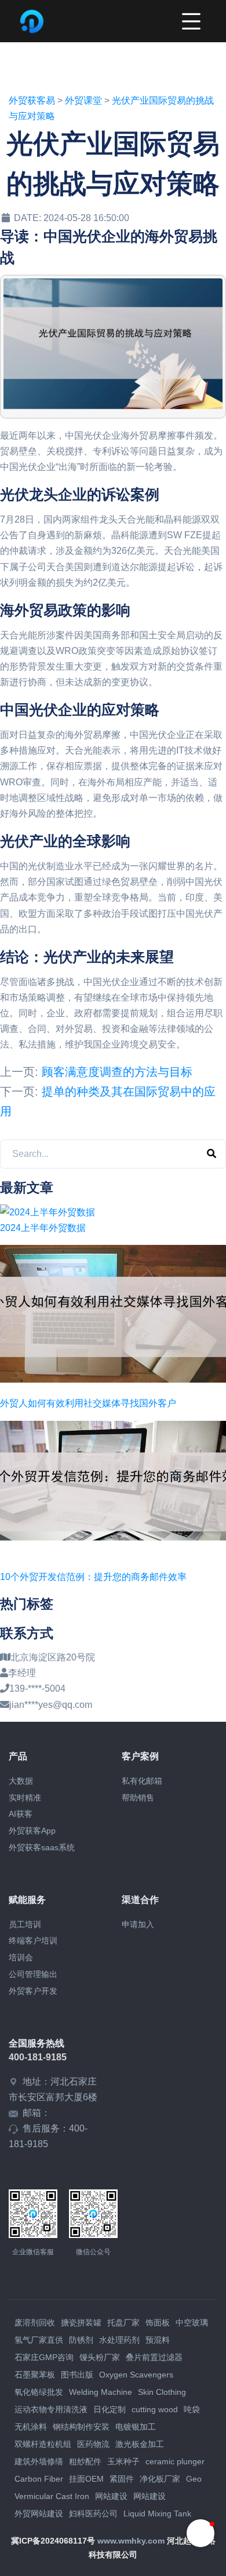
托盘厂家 (123, 2323)
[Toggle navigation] (191, 21)
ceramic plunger (175, 2461)
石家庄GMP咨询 (44, 2357)
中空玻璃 (192, 2323)
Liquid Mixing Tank (157, 2513)
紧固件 (122, 2479)
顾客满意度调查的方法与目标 (117, 1072)
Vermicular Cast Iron (52, 2496)
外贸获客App (32, 1831)
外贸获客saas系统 (42, 1847)
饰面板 (158, 2323)
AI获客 (21, 1814)
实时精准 (25, 1798)
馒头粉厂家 (100, 2357)
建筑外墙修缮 (39, 2461)
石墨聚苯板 (35, 2375)
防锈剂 (81, 2340)
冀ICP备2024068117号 (53, 2541)
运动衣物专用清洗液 (51, 2409)
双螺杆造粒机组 (43, 2444)
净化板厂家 (160, 2479)
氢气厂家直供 (39, 2340)
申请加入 (138, 1924)
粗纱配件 (85, 2461)
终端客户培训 (33, 1941)
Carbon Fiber (39, 2479)
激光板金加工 (140, 2444)
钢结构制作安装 (81, 2427)
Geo (194, 2479)
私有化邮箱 (142, 1781)
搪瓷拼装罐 (81, 2323)
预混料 (158, 2340)
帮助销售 (138, 1798)
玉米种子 (123, 2461)
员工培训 (25, 1924)
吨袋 (192, 2409)
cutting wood (155, 2409)
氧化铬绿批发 (39, 2392)
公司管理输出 (33, 1974)
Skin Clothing (162, 2392)
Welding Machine (101, 2392)
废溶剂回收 (35, 2323)
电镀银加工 (136, 2427)
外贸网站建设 (39, 2513)
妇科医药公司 (93, 2513)
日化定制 (110, 2409)
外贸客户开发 (33, 1991)
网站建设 (111, 2496)
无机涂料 (31, 2427)
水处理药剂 (119, 2340)
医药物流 (93, 2444)
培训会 (21, 1957)
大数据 (21, 1781)
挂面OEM (86, 2479)
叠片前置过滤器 (154, 2357)
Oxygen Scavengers (136, 2375)
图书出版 (77, 2375)
